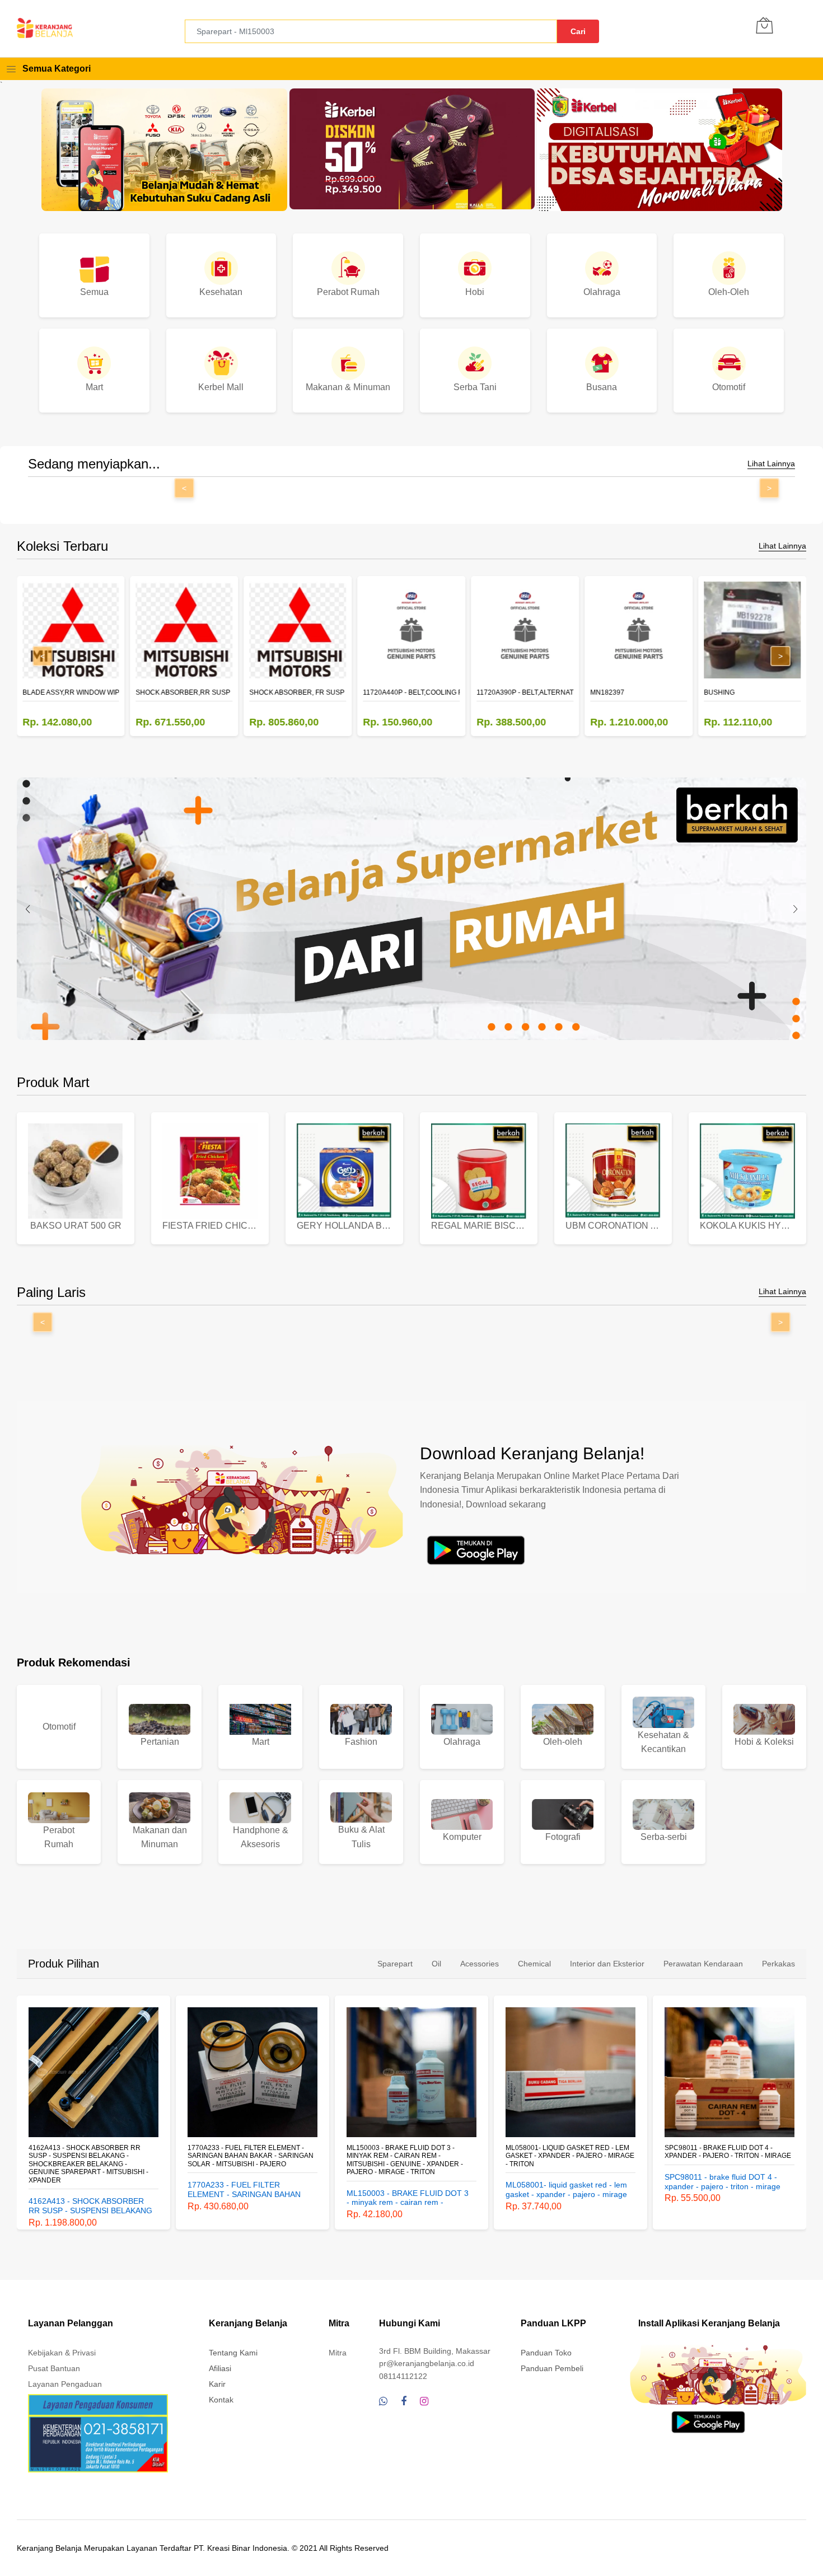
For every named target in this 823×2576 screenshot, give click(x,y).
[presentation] (28, 909)
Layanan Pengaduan (65, 2384)
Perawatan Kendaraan (703, 1964)
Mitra (338, 2353)
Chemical (534, 1964)
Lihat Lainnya (771, 464)
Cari (578, 31)
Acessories (480, 1964)
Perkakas (778, 1964)
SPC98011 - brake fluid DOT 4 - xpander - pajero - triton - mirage (569, 2152)
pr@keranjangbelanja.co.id (427, 2363)
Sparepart (395, 1964)
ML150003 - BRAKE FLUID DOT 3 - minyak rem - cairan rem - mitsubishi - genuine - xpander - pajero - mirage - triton (246, 2160)
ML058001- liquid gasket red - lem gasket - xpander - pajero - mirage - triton (411, 2156)
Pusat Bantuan (54, 2368)
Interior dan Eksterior (607, 1964)
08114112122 (403, 2376)
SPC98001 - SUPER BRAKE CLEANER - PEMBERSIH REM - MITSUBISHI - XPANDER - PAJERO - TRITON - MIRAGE (728, 2156)
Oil (436, 1964)
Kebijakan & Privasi (62, 2353)
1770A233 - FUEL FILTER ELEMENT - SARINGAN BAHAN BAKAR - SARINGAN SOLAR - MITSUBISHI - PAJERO (92, 2156)
